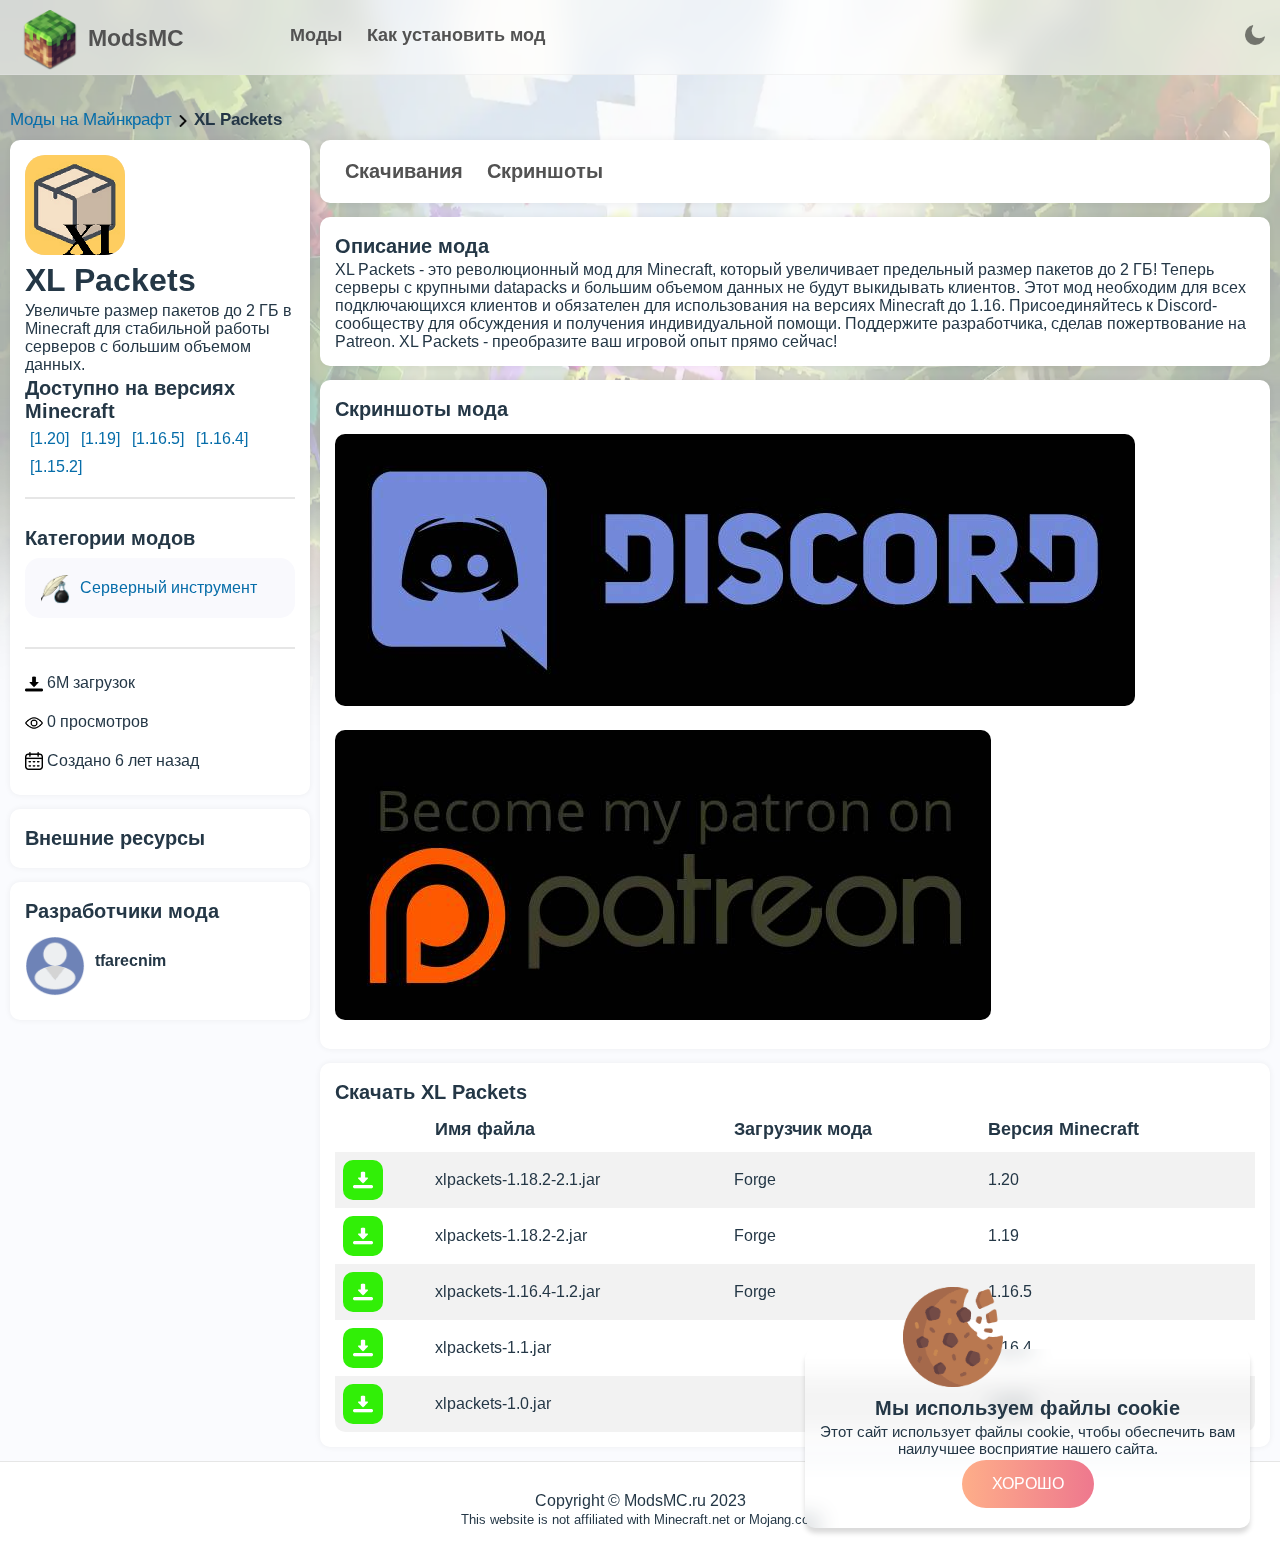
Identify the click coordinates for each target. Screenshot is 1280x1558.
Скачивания (404, 171)
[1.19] (100, 438)
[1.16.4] (222, 438)
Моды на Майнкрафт (91, 119)
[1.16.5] (158, 438)
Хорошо (1028, 1483)
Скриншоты (545, 171)
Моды (316, 35)
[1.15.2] (56, 466)
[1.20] (49, 438)
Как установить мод (456, 35)
